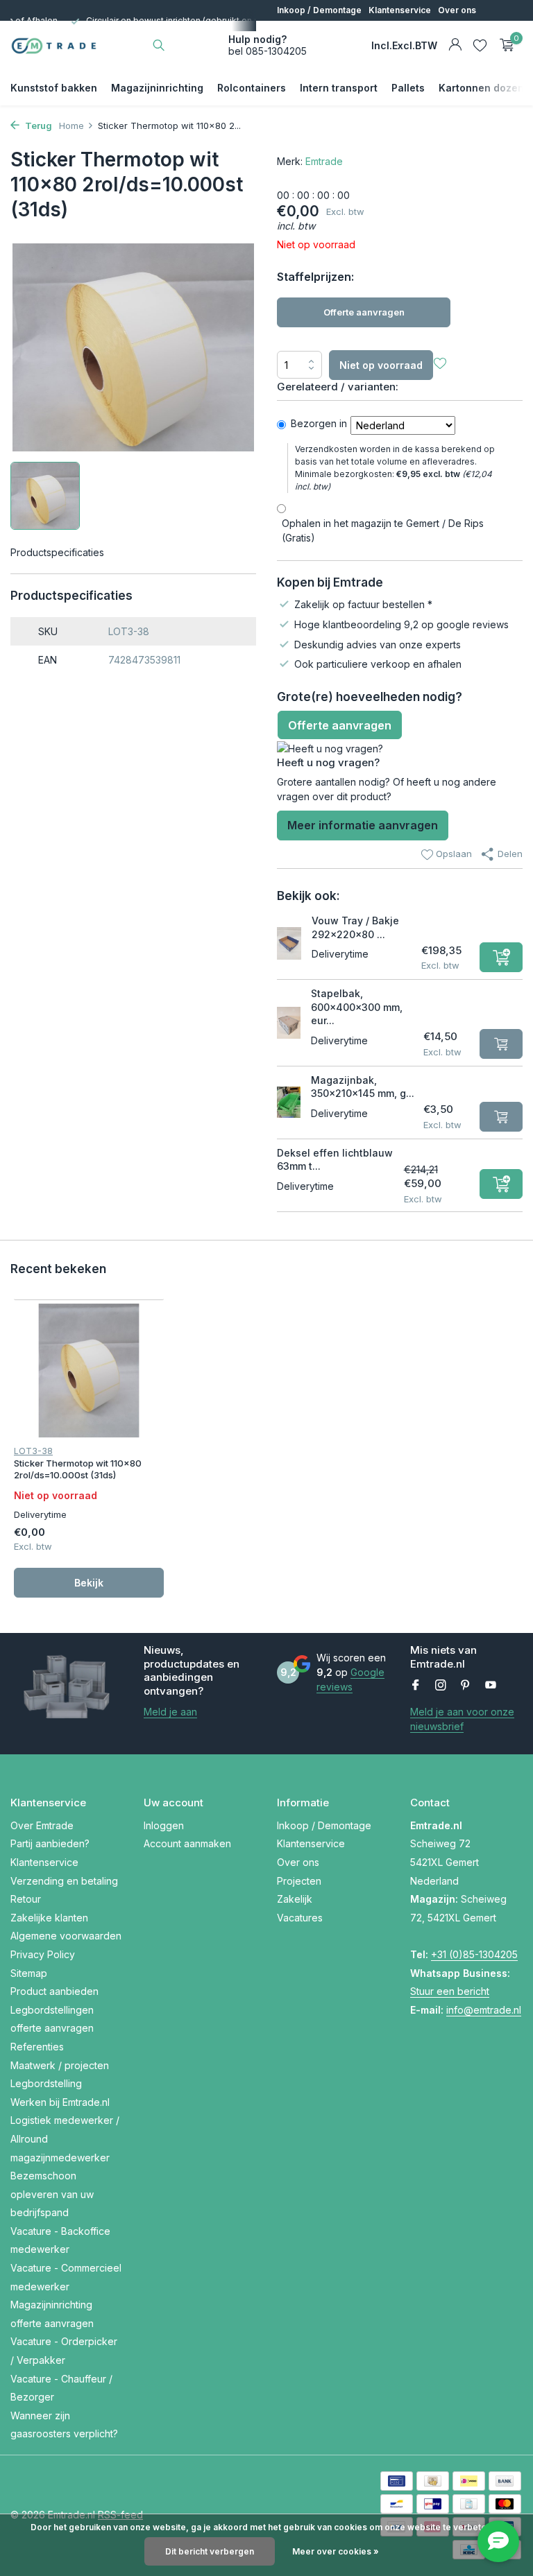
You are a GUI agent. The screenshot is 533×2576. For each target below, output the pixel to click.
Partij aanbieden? (50, 1843)
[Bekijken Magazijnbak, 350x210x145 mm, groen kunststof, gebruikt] (289, 1103)
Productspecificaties (57, 552)
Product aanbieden (54, 1991)
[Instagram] (441, 1686)
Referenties (37, 2047)
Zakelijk (340, 31)
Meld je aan (170, 1712)
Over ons (457, 10)
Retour (26, 1899)
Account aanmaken (187, 1843)
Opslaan (452, 854)
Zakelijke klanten (49, 1918)
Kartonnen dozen (481, 88)
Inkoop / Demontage (319, 10)
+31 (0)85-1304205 (474, 1954)
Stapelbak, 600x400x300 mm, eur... (357, 1007)
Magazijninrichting (157, 88)
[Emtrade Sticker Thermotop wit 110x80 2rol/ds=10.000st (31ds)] (89, 1371)
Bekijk (89, 1583)
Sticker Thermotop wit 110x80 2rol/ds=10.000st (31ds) (78, 1469)
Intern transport (339, 88)
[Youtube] (491, 1686)
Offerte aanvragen (364, 312)
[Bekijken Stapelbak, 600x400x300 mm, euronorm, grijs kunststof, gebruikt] (289, 1023)
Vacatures (384, 31)
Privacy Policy (43, 1954)
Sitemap (29, 1973)
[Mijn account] (455, 45)
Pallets (408, 88)
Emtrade (324, 161)
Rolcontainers (252, 88)
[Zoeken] (159, 45)
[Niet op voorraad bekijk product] (501, 1044)
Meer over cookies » (336, 2551)
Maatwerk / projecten (60, 2065)
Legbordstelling (46, 2083)
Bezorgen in (319, 423)
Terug (37, 126)
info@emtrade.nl (484, 2010)
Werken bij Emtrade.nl (60, 2102)
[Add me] (501, 957)
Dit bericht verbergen (210, 2551)
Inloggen (164, 1825)
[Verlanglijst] (480, 45)
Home (71, 126)
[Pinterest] (466, 1686)
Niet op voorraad (381, 365)
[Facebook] (416, 1686)
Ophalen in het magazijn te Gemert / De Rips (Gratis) (383, 530)
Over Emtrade (42, 1825)
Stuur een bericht (450, 1991)
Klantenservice (400, 10)
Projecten (297, 31)
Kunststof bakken (54, 88)
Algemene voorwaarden (66, 1936)
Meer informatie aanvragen (363, 825)
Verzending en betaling (64, 1881)
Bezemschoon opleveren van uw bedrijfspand (52, 2194)
